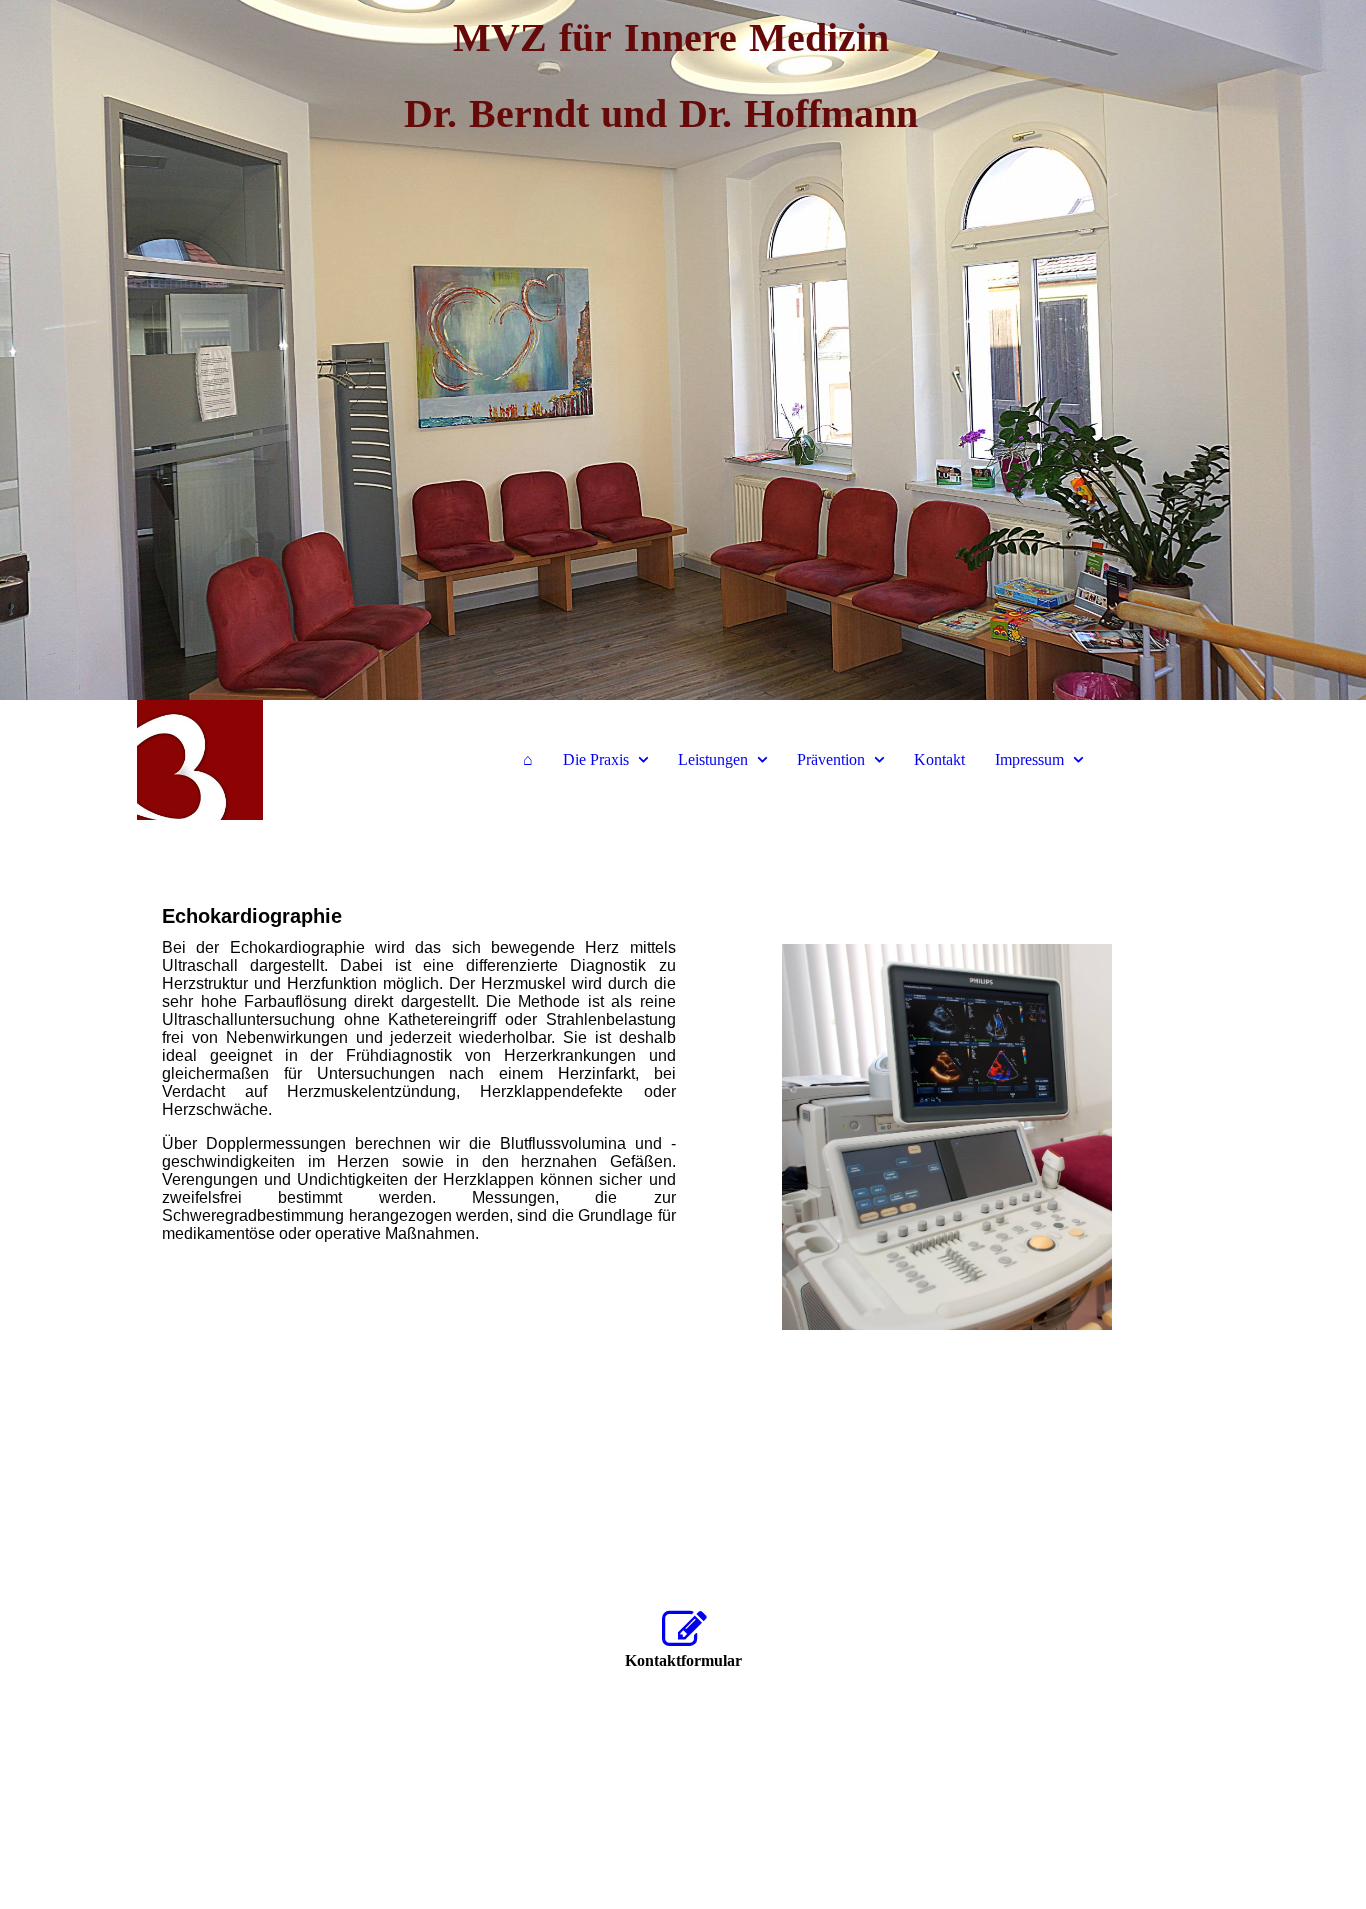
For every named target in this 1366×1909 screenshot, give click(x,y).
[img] (683, 350)
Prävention (831, 759)
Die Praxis (596, 759)
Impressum (1029, 759)
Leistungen (713, 759)
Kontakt (939, 759)
